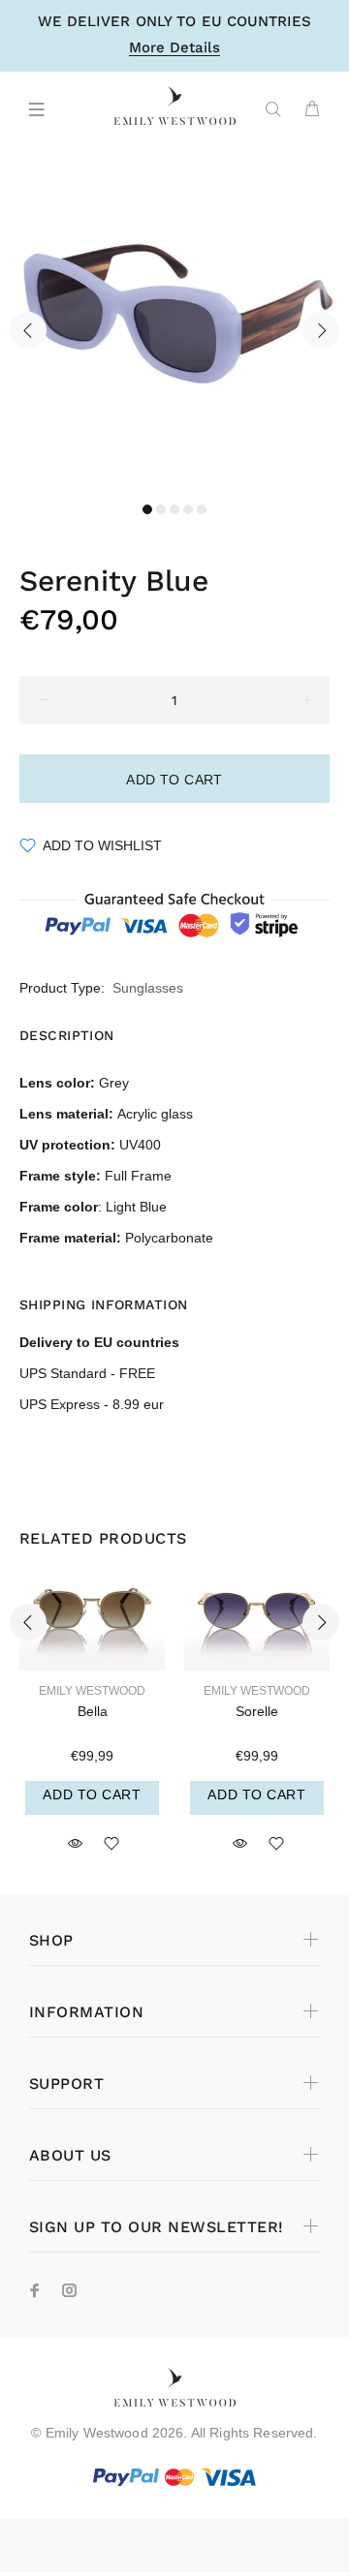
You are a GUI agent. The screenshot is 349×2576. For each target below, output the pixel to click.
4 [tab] (188, 509)
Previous (28, 330)
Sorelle (257, 1711)
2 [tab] (161, 509)
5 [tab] (202, 509)
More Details (174, 48)
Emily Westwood (92, 1691)
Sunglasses (148, 988)
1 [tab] (147, 509)
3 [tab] (174, 509)
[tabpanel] (174, 319)
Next (321, 330)
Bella (93, 1711)
